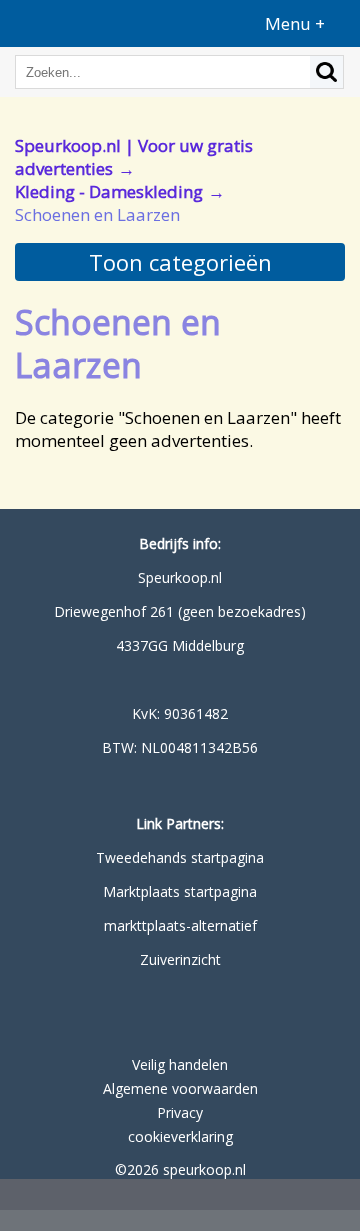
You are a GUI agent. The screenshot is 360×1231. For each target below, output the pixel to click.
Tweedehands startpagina (180, 857)
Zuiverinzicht (180, 959)
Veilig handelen (180, 1064)
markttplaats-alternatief (180, 925)
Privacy (180, 1112)
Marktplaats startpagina (180, 891)
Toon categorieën (180, 262)
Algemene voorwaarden (180, 1088)
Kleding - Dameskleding (109, 191)
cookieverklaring (180, 1136)
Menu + (295, 23)
